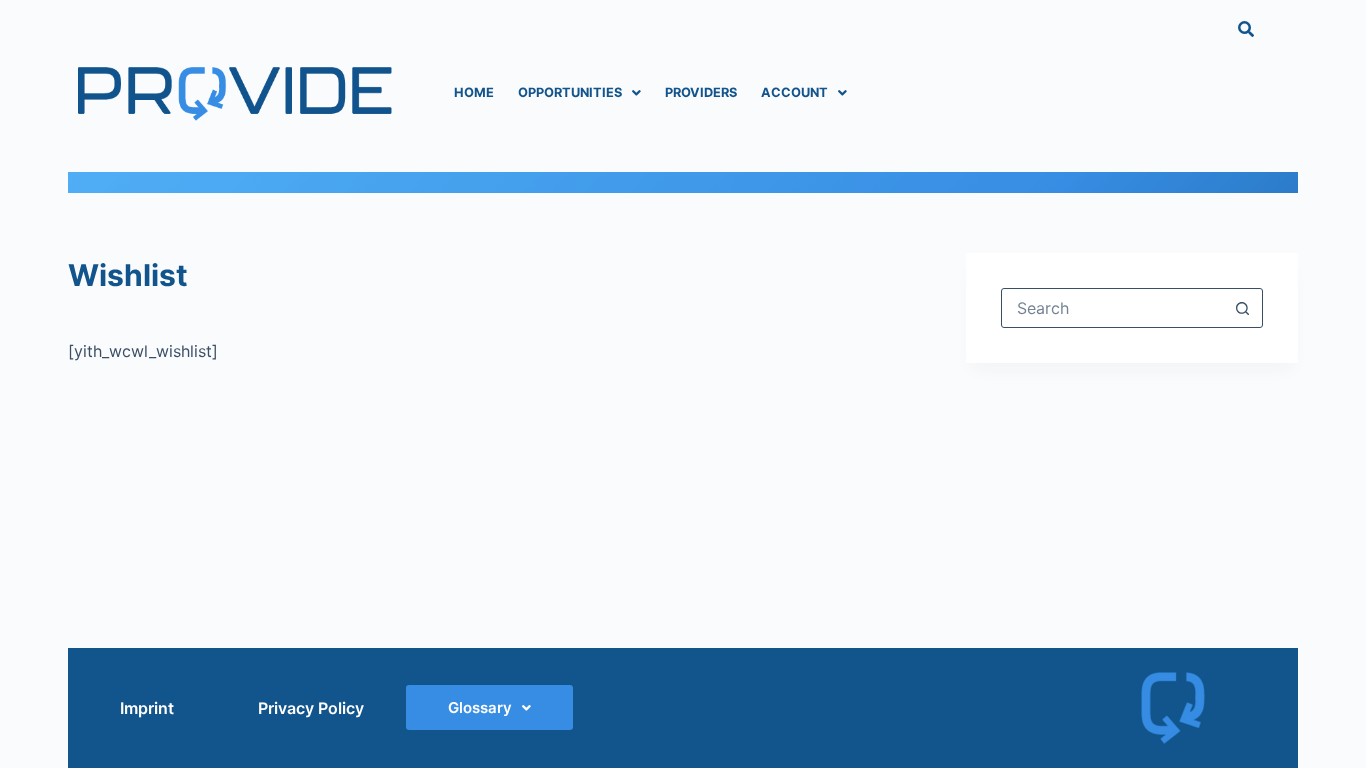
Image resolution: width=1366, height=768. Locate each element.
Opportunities (570, 92)
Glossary (480, 707)
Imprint (147, 708)
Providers (701, 92)
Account (794, 92)
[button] (579, 93)
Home (474, 92)
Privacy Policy (311, 708)
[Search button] (1243, 308)
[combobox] (1113, 308)
